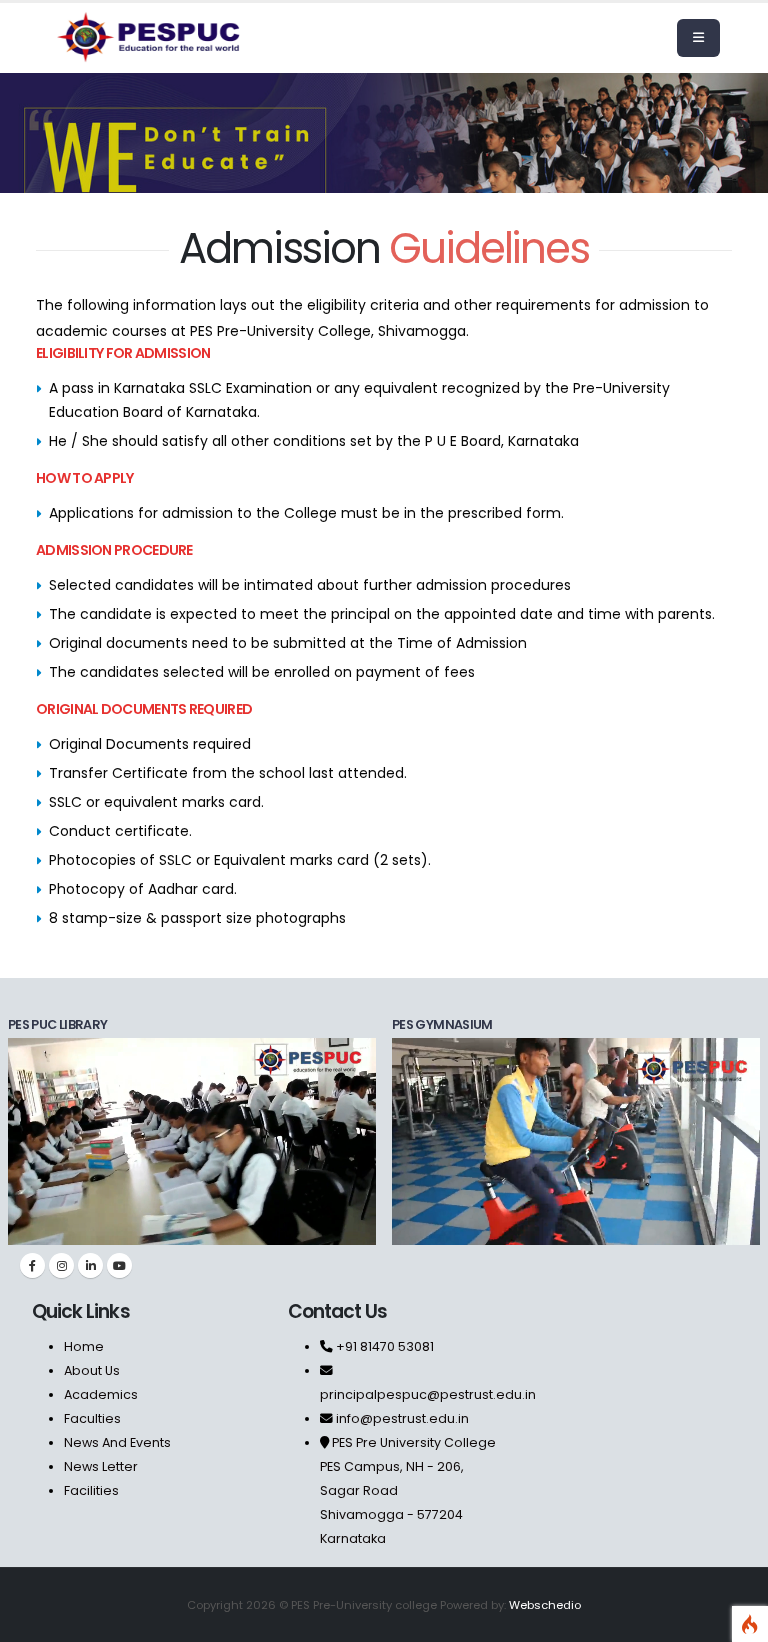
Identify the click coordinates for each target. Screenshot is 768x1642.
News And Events (117, 1442)
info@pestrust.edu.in (402, 1418)
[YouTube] (119, 1265)
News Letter (101, 1466)
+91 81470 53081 (383, 1346)
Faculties (92, 1418)
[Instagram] (61, 1265)
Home (84, 1346)
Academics (101, 1394)
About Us (92, 1370)
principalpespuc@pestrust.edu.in (428, 1394)
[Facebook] (32, 1265)
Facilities (91, 1490)
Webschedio (545, 1605)
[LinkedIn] (90, 1265)
